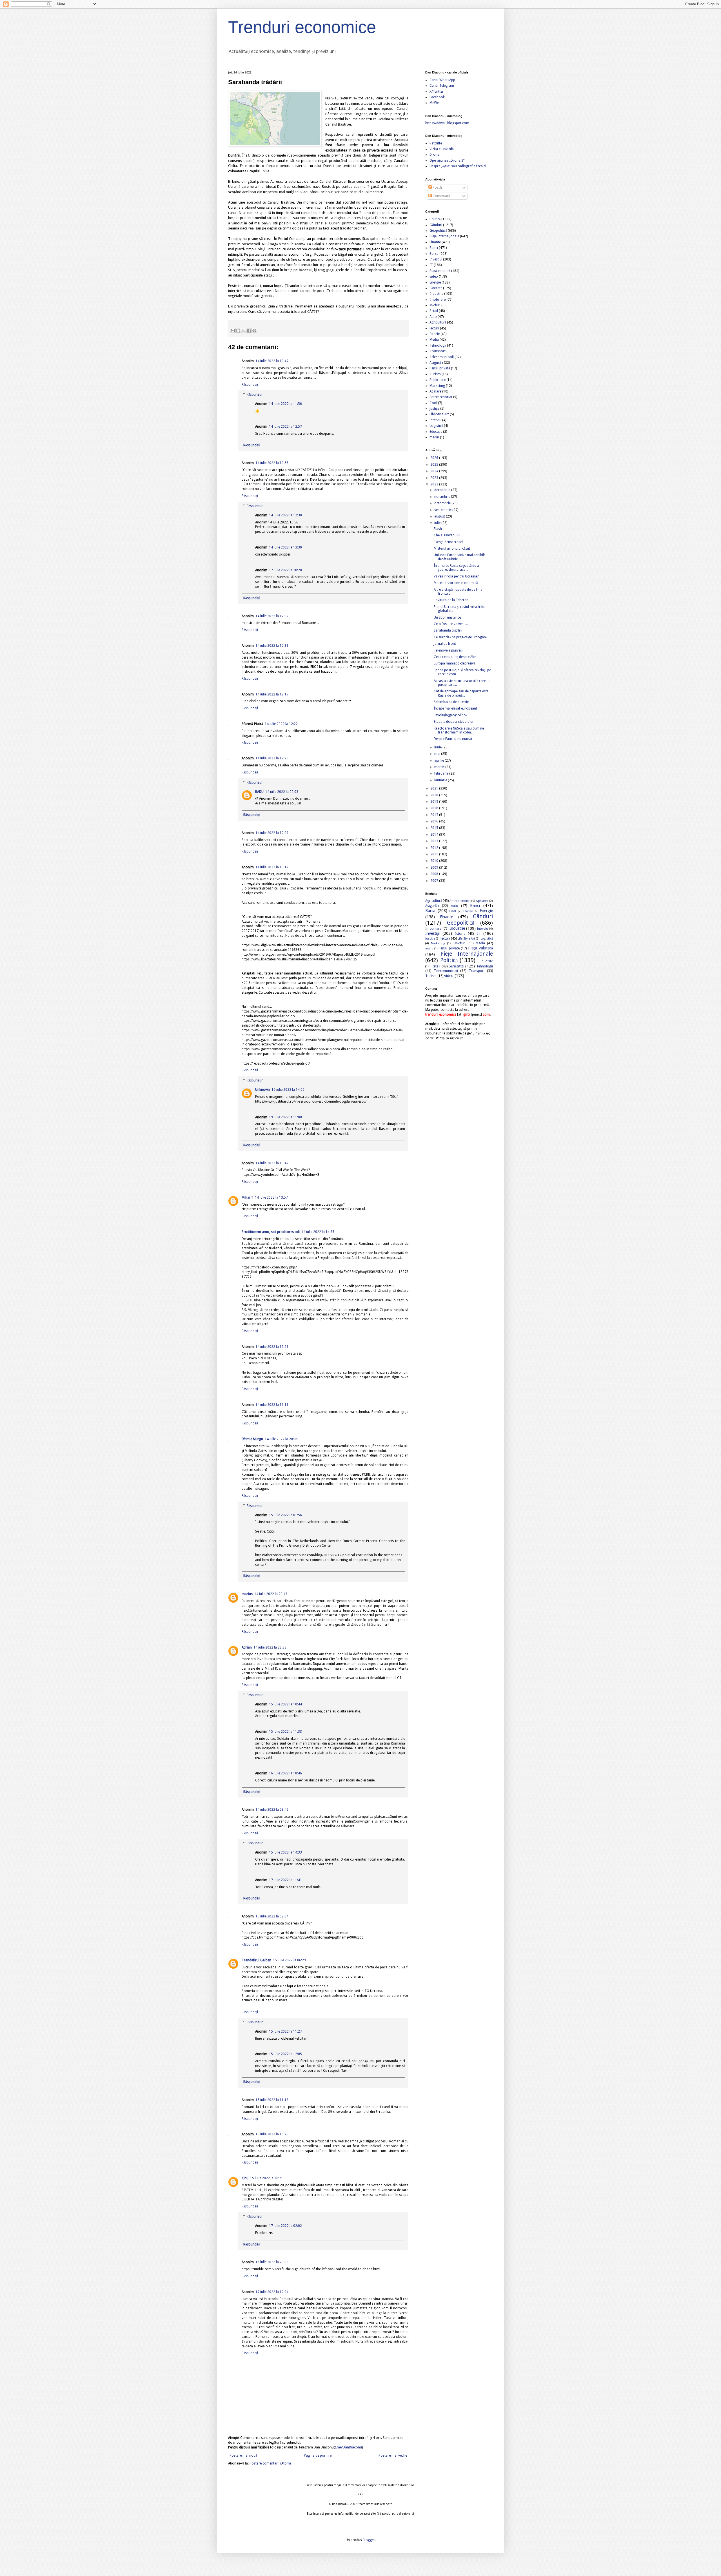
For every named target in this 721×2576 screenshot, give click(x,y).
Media (434, 340)
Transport (438, 351)
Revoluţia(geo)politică (450, 715)
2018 (435, 808)
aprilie (440, 760)
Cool (433, 403)
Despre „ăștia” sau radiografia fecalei (458, 166)
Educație (436, 432)
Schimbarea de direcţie (451, 702)
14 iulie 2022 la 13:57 (271, 1197)
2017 (435, 815)
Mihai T (247, 1197)
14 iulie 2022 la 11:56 (285, 404)
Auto (433, 317)
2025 (435, 465)
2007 (435, 881)
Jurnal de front (445, 644)
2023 (435, 478)
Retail (434, 311)
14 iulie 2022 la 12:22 (281, 724)
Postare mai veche (393, 2455)
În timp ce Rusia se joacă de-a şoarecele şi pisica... (456, 568)
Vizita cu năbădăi (442, 149)
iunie (438, 747)
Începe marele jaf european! (455, 708)
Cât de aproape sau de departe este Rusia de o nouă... (461, 693)
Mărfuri (435, 305)
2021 (435, 788)
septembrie (443, 510)
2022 (435, 484)
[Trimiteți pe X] (244, 331)
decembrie (443, 490)
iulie (438, 523)
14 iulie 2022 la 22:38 (270, 1647)
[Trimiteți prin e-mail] (233, 331)
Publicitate (438, 380)
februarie (442, 773)
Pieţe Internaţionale (444, 236)
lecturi (434, 328)
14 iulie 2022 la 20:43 (271, 1594)
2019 (435, 802)
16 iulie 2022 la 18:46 (285, 1773)
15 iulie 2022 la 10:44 (285, 1704)
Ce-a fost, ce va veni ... (451, 624)
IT (431, 265)
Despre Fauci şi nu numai (453, 739)
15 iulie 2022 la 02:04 (272, 1916)
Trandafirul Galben (256, 1960)
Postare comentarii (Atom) (270, 2463)
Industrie (436, 294)
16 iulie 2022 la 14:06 (288, 1090)
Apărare (435, 391)
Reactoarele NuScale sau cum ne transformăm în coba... (459, 730)
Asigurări (436, 363)
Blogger (369, 2540)
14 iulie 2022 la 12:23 (272, 758)
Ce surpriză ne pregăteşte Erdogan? (460, 637)
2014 (435, 835)
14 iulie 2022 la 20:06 (281, 1439)
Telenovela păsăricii (449, 650)
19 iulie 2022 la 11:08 (285, 1117)
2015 (435, 828)
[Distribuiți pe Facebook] (249, 331)
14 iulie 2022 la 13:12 (272, 867)
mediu (434, 437)
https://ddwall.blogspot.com (447, 123)
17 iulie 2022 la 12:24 (272, 2292)
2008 (435, 874)
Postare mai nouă (243, 2455)
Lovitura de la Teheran (451, 600)
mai (438, 754)
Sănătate (436, 288)
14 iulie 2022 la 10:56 (272, 463)
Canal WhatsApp (442, 80)
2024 (435, 471)
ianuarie (441, 780)
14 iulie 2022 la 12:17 (272, 694)
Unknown (262, 1090)
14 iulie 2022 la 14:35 (318, 1232)
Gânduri (436, 225)
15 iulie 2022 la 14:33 (285, 1852)
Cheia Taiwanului (447, 535)
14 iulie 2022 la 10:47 (272, 361)
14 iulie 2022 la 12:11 (272, 646)
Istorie (435, 334)
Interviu (435, 420)
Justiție (434, 409)
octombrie (443, 503)
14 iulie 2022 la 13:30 (285, 547)
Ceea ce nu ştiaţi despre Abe (455, 657)
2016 (435, 821)
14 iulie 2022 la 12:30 (285, 515)
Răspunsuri (255, 395)
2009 (435, 867)
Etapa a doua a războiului (453, 722)
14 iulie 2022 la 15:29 (272, 1347)
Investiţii (436, 259)
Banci (434, 248)
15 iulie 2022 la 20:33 (272, 2262)
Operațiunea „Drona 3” (447, 160)
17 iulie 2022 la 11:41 (285, 1880)
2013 (435, 841)
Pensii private (440, 368)
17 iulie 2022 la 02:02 (285, 2226)
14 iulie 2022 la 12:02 (272, 616)
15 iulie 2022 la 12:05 (285, 2054)
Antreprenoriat (441, 397)
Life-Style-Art (439, 414)
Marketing (437, 386)
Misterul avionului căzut (452, 548)
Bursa (434, 254)
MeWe (434, 103)
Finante (435, 242)
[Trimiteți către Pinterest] (254, 331)
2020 (435, 795)
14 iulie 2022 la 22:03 (282, 792)
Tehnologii (438, 345)
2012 (435, 848)
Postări (438, 188)
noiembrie (443, 497)
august (440, 516)
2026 (435, 458)
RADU (259, 792)
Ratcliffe (436, 143)
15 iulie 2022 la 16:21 (267, 2178)
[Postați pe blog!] (238, 331)
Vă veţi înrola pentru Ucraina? (456, 576)
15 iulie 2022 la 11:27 (285, 2031)
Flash (438, 529)
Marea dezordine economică (456, 583)
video (434, 276)
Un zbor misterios (448, 617)
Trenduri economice (302, 27)
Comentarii (441, 196)
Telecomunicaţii (442, 357)
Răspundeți (250, 385)
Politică (435, 219)
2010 (435, 861)
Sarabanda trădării (448, 630)
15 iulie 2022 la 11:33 (285, 1732)
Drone (434, 155)
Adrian (247, 1647)
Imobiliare (438, 300)
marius (247, 1594)
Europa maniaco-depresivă (454, 663)
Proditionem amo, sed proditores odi (271, 1232)
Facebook (437, 97)
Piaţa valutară (440, 271)
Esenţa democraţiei (448, 542)
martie (440, 767)
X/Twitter (437, 92)
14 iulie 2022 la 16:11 (272, 1405)
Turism (435, 374)
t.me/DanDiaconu (348, 2447)
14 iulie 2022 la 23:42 (272, 1810)
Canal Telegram (442, 86)
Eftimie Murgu (252, 1439)
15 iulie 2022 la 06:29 (289, 1960)
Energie (435, 282)
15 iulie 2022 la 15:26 (272, 2134)
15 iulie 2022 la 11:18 (272, 2100)
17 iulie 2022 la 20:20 (285, 570)
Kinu (245, 2178)
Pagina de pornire (318, 2455)
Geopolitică (438, 231)
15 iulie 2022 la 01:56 (285, 1515)
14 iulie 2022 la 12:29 (272, 833)
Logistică (436, 426)
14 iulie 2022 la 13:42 (272, 1163)
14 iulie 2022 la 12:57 (285, 427)
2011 (435, 854)
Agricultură (438, 322)
